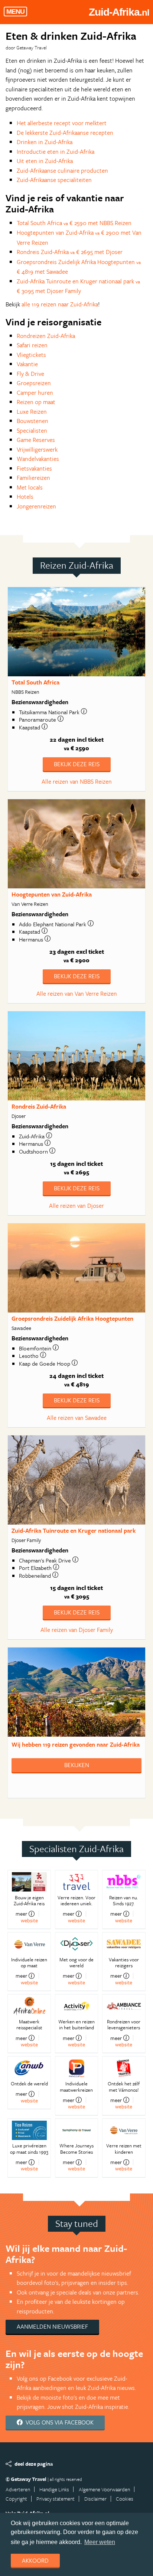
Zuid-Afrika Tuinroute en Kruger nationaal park (74, 1531)
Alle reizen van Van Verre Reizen (77, 993)
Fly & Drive (30, 374)
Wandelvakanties (38, 459)
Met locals (30, 487)
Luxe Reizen (32, 412)
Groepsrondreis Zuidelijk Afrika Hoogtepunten (72, 1318)
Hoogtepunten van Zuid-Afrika (52, 894)
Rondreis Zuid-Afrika (39, 1106)
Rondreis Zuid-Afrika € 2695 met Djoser (70, 252)
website (29, 1920)
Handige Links (54, 2489)
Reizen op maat (36, 402)
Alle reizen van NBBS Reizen (77, 781)
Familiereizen (33, 478)
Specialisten (32, 430)
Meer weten (100, 2542)
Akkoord (35, 2560)
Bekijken (77, 1765)
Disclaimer (95, 2499)
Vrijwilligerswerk (37, 449)
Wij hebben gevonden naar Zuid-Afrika (76, 1744)
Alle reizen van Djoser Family (77, 1630)
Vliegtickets (31, 355)
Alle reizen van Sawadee (77, 1418)
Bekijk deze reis (77, 764)
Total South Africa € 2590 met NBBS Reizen (74, 223)
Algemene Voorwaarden (104, 2489)
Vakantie (27, 364)
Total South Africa (35, 682)
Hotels (25, 497)
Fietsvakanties (34, 468)
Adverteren (18, 2489)
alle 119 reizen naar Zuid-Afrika (60, 304)
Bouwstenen (32, 421)
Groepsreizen (34, 383)
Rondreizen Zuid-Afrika (46, 336)
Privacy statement (56, 2499)
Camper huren (35, 393)
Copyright (16, 2499)
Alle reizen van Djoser (76, 1206)
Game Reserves (36, 440)
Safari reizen (32, 345)
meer (21, 1914)
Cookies (125, 2499)
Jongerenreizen (36, 506)
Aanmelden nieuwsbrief (52, 2326)
